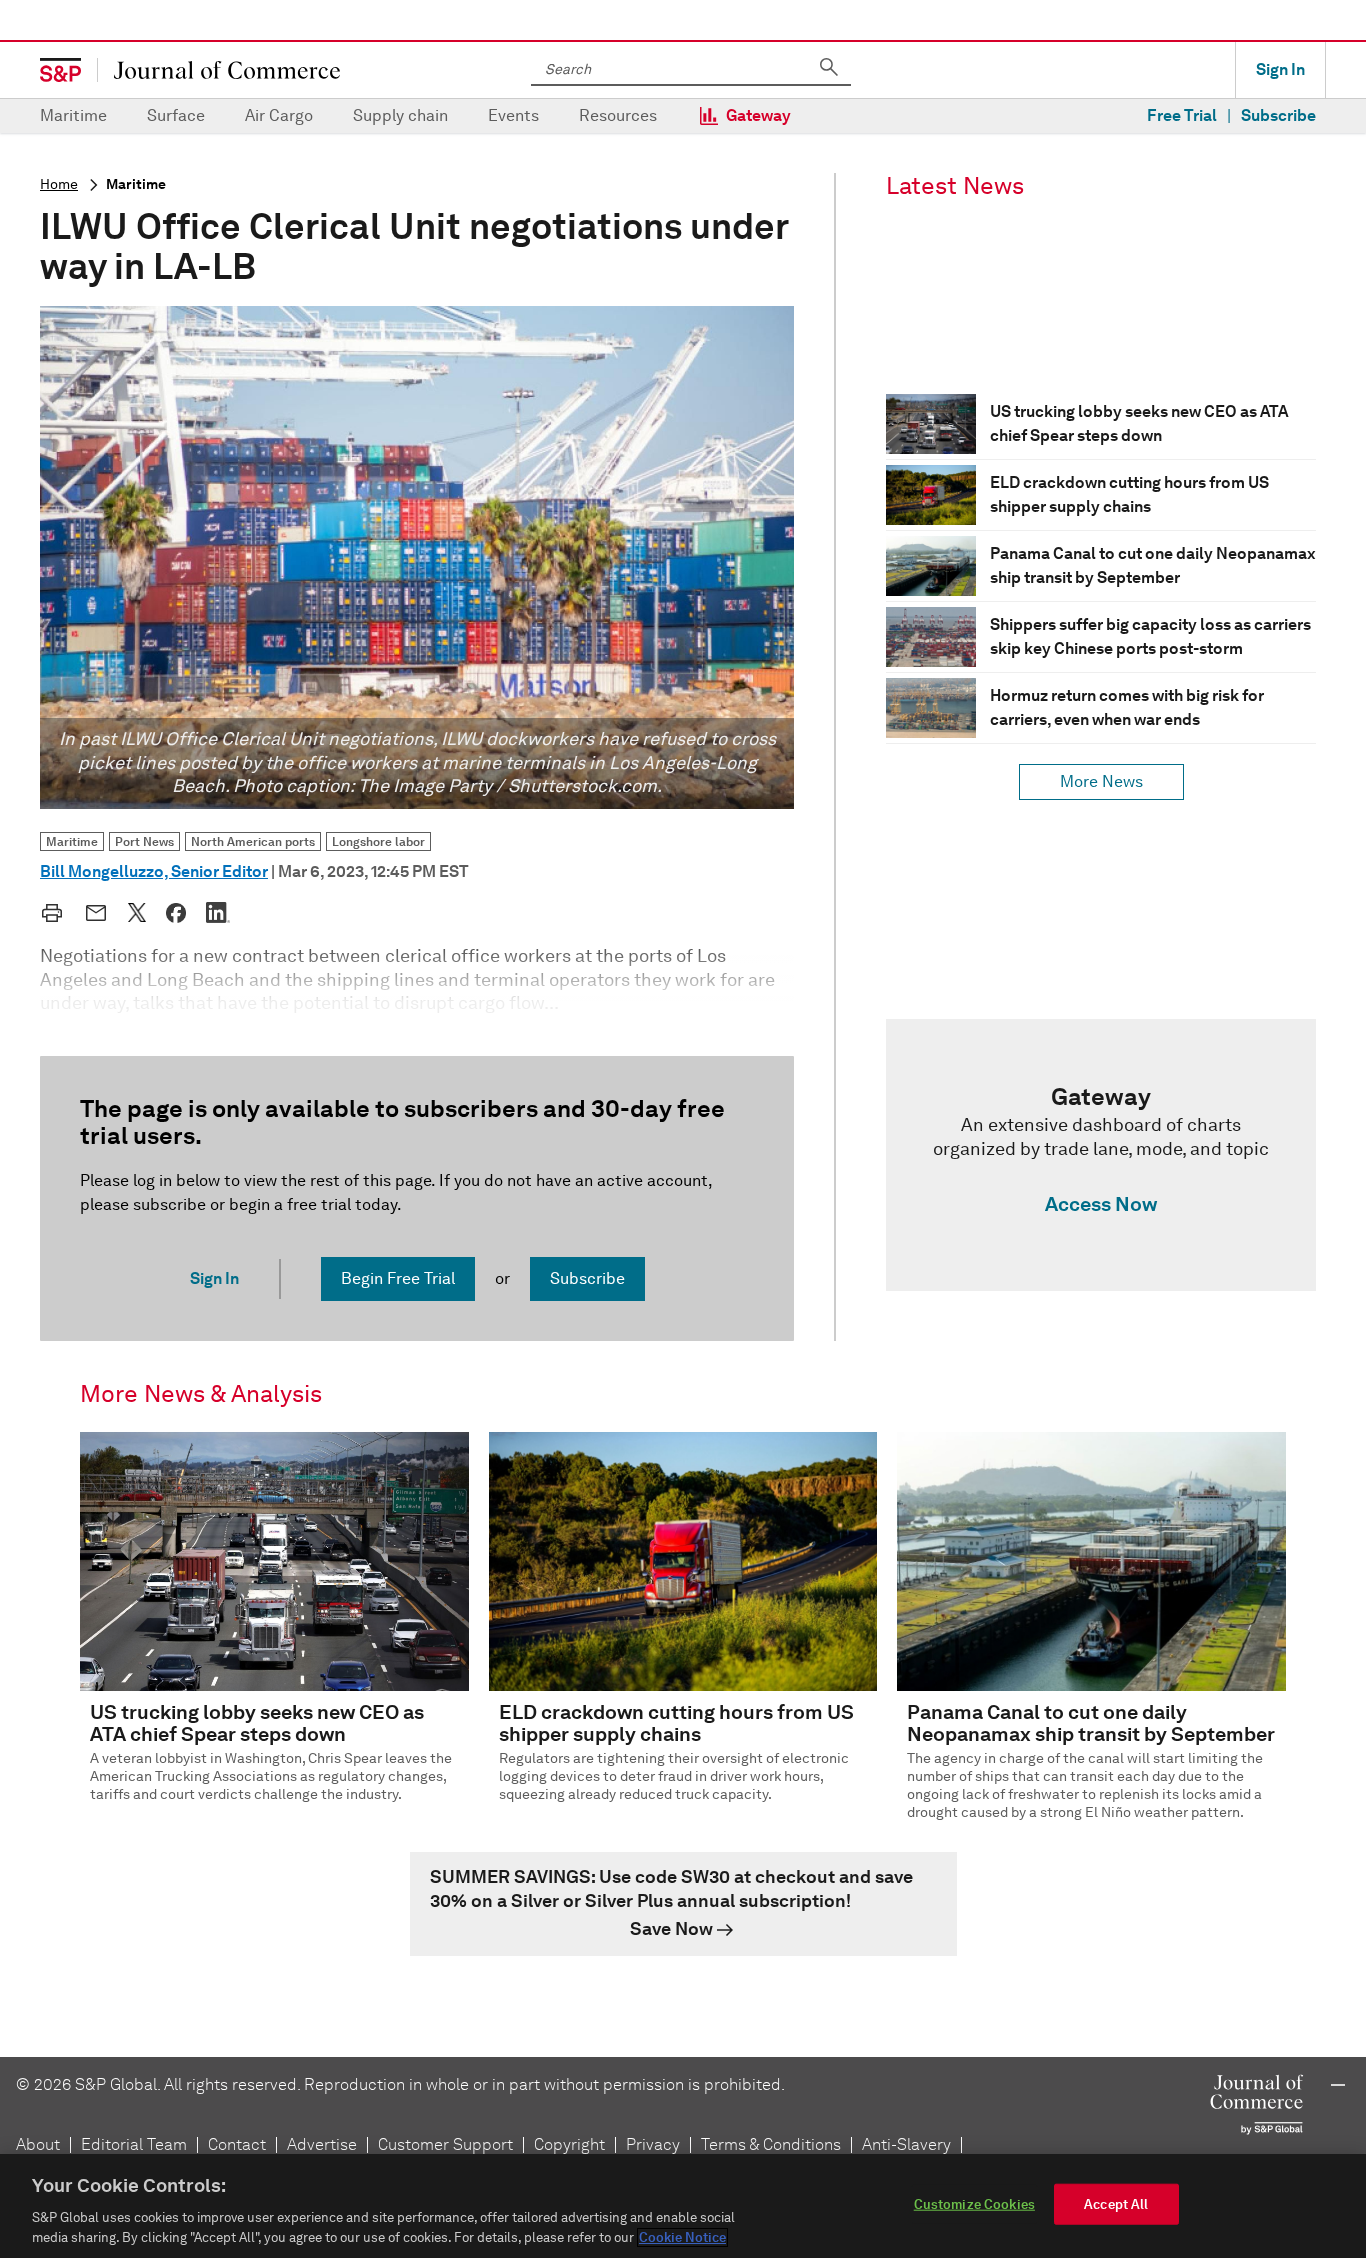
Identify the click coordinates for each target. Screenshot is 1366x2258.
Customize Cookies (974, 2204)
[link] (1101, 1155)
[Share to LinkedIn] (218, 912)
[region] (683, 2206)
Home (59, 184)
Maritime (73, 115)
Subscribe (1278, 115)
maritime (136, 184)
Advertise (322, 2144)
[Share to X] (137, 912)
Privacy (653, 2144)
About (38, 2144)
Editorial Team (134, 2144)
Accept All (1116, 2204)
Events (513, 115)
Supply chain (400, 115)
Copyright (569, 2144)
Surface (176, 115)
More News (1101, 781)
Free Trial (1182, 115)
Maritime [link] (72, 841)
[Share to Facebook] (176, 913)
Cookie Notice (682, 2237)
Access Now (1101, 1204)
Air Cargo (279, 115)
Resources (618, 115)
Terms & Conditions (771, 2144)
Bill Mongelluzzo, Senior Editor (154, 871)
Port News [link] (144, 841)
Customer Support (445, 2144)
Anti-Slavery (906, 2144)
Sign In (1280, 69)
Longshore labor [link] (378, 841)
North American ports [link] (253, 841)
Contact (237, 2144)
